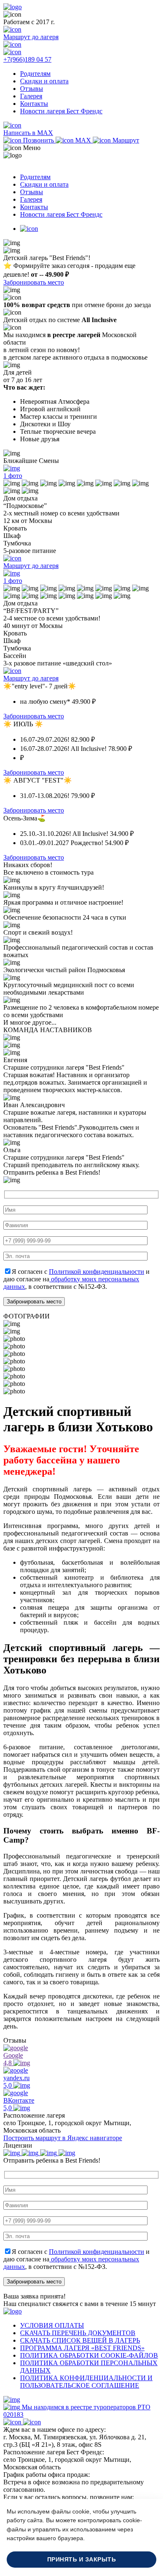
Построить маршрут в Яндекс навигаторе (63, 2138)
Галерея (31, 96)
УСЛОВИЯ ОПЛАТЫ (52, 2325)
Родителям (35, 74)
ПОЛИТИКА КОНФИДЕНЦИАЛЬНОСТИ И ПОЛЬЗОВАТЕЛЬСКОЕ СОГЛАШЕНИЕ (86, 2382)
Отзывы (32, 89)
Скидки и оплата (44, 81)
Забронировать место (34, 282)
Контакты (34, 104)
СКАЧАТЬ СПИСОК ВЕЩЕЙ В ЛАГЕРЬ (80, 2340)
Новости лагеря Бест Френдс (61, 111)
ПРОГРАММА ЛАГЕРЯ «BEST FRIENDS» (82, 2348)
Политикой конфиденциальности (97, 1272)
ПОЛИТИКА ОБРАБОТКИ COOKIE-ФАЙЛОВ (89, 2355)
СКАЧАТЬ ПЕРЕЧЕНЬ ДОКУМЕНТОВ (78, 2333)
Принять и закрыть (82, 2560)
